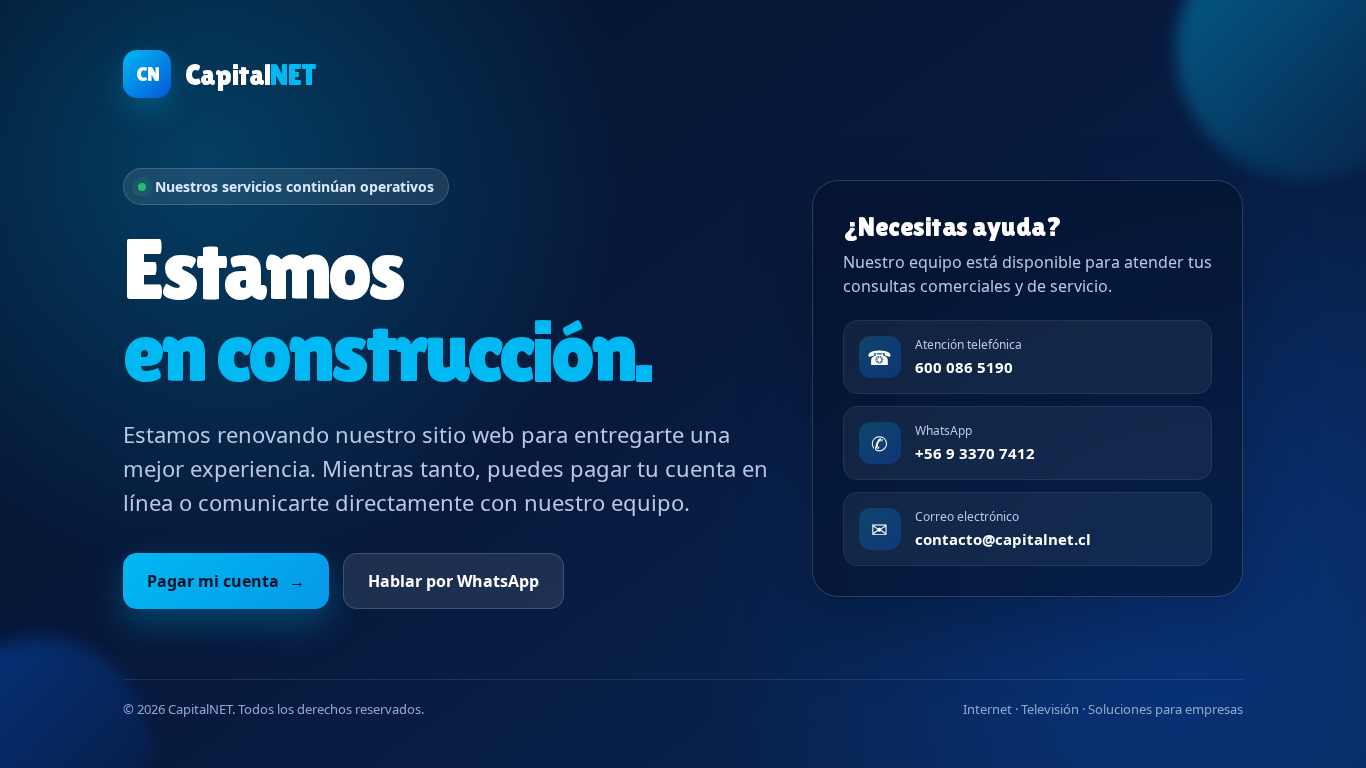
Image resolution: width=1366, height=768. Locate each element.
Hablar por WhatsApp (453, 581)
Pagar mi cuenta (226, 581)
